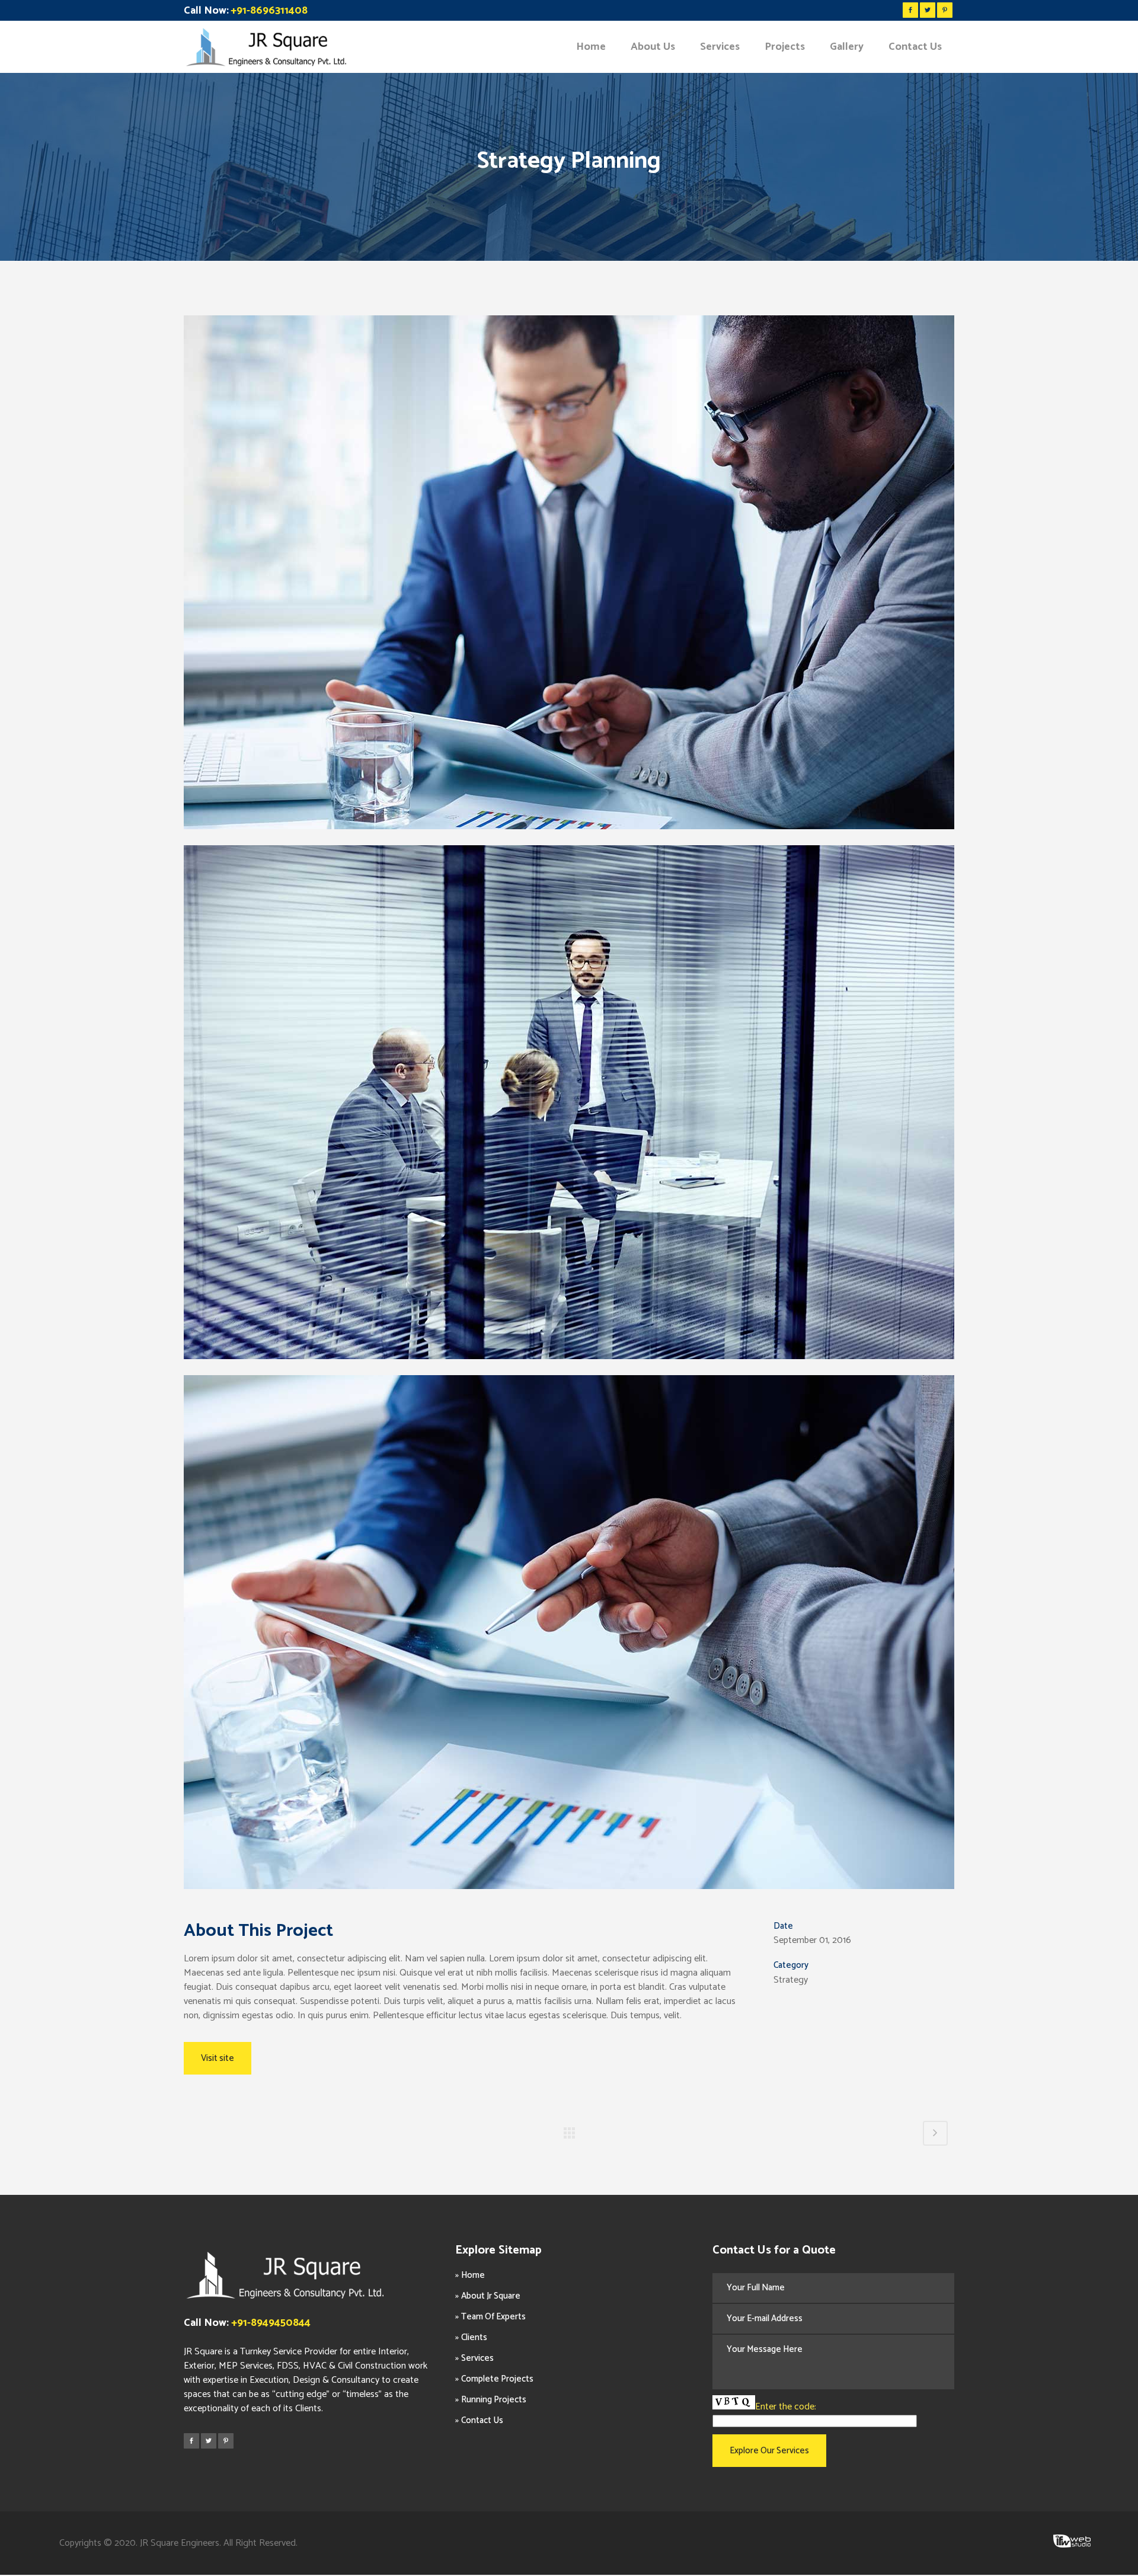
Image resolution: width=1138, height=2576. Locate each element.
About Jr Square (491, 2296)
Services (477, 2358)
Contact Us (482, 2420)
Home (473, 2275)
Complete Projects (497, 2379)
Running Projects (494, 2400)
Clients (474, 2337)
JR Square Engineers (180, 2543)
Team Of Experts (493, 2317)
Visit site (218, 2058)
